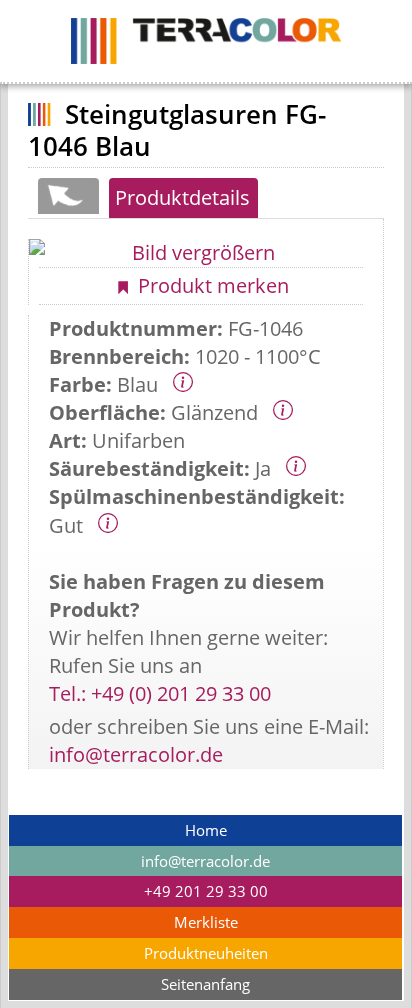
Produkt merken (211, 285)
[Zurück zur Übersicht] (67, 196)
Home (206, 830)
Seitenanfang (205, 984)
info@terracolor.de (136, 754)
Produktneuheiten (206, 953)
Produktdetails (182, 197)
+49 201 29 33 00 (206, 891)
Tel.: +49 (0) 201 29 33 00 (160, 693)
